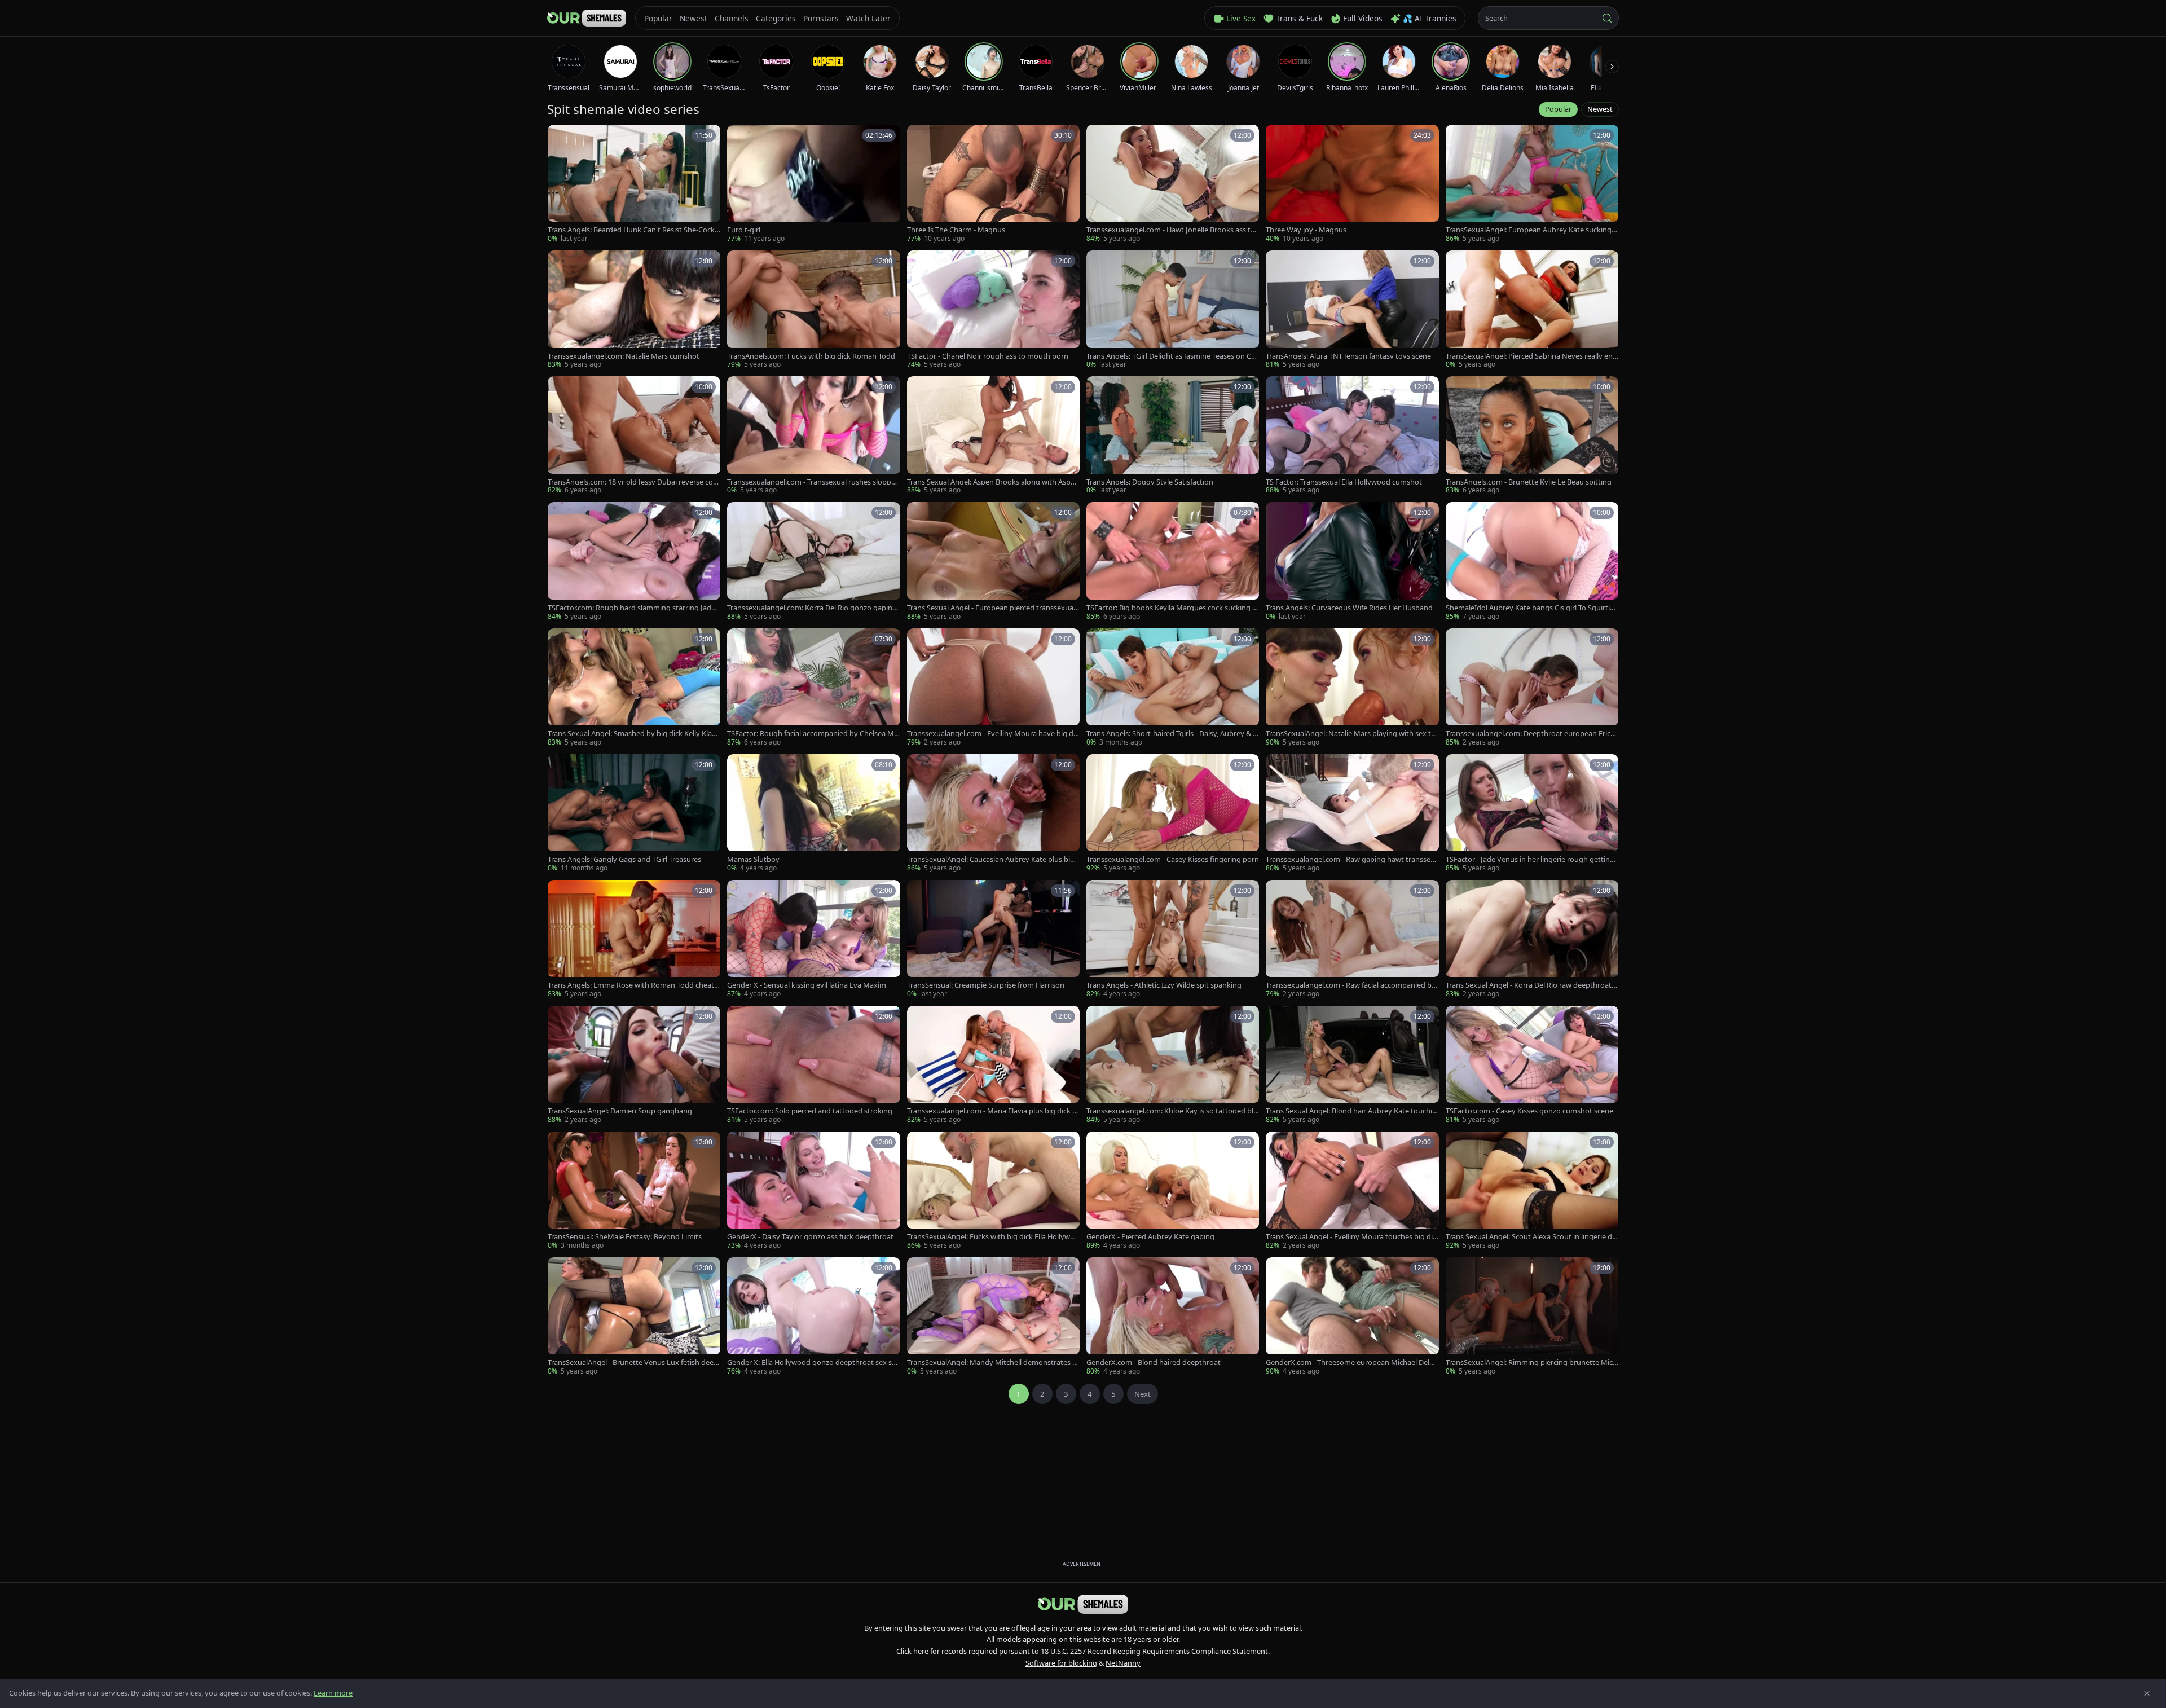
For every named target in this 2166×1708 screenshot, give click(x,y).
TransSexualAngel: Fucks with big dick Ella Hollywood (993, 1237)
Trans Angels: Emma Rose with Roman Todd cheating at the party (634, 985)
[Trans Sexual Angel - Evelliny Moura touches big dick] (1352, 1191)
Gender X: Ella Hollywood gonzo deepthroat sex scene (813, 1363)
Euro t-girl (744, 230)
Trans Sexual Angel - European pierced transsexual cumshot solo (991, 608)
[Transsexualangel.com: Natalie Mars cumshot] (634, 310)
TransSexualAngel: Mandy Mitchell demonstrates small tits (991, 1363)
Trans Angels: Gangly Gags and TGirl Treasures (624, 859)
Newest (1600, 109)
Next (1143, 1394)
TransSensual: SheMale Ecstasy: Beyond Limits (625, 1237)
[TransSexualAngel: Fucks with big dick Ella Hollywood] (993, 1191)
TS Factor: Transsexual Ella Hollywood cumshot (1344, 482)
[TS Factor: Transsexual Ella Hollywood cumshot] (1352, 436)
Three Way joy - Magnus (1306, 230)
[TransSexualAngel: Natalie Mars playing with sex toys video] (1352, 688)
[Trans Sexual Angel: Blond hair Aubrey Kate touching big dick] (1352, 1065)
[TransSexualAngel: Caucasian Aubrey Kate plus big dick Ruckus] (993, 814)
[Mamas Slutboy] (813, 814)
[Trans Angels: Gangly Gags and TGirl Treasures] (634, 814)
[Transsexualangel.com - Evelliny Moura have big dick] (993, 688)
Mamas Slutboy (753, 859)
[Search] (1607, 18)
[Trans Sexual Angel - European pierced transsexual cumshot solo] (993, 562)
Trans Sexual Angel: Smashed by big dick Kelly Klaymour (632, 734)
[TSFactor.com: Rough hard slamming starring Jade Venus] (634, 562)
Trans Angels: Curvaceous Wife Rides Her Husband (1349, 608)
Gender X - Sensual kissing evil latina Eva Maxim (807, 985)
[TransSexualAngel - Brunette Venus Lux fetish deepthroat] (634, 1317)
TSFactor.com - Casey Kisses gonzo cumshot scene (1529, 1111)
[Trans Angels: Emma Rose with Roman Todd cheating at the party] (634, 939)
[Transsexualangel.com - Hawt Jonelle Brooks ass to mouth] (1173, 184)
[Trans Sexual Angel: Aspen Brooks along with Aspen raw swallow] (993, 436)
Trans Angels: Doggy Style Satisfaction (1150, 482)
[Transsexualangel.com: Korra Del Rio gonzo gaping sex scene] (813, 562)
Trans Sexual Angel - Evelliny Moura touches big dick (1351, 1237)
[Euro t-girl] (813, 184)
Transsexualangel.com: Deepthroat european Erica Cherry (1530, 734)
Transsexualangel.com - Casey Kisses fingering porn (1173, 859)
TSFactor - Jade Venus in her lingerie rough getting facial (1532, 859)
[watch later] (560, 137)
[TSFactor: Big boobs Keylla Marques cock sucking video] (1173, 562)
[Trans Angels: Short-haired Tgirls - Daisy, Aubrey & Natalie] (1173, 688)
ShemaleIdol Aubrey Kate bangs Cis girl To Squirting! (1530, 608)
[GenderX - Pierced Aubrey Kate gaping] (1173, 1191)
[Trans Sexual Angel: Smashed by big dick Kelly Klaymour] (634, 688)
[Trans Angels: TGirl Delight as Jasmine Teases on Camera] (1173, 310)
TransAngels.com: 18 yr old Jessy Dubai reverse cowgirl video (633, 482)
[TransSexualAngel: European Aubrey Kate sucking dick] (1532, 184)
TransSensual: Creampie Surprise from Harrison (986, 985)
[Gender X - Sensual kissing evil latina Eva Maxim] (813, 939)
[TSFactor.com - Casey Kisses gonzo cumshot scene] (1532, 1065)
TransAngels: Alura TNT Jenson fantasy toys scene (1348, 356)
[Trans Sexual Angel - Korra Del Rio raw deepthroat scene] (1532, 939)
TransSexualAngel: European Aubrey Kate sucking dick (1532, 230)
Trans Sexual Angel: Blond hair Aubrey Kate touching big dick (1351, 1111)
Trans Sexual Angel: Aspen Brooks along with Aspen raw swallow (993, 482)
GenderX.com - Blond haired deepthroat (1154, 1363)
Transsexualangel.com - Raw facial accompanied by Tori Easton (1351, 985)
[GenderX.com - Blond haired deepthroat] (1173, 1317)
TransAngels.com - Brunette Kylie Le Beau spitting (1529, 482)
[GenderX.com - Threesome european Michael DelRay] (1352, 1317)
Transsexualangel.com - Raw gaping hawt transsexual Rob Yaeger (1350, 859)
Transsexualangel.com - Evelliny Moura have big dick (993, 734)
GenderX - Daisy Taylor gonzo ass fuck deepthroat (810, 1237)
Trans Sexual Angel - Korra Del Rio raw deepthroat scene (1531, 985)
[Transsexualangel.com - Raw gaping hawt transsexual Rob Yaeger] (1352, 814)
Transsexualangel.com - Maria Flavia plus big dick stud (993, 1111)
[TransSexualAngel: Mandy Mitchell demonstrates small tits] (993, 1317)
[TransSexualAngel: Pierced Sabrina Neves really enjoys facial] (1532, 310)
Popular (1558, 109)
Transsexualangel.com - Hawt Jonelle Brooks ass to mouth (1171, 230)
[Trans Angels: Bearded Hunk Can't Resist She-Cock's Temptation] (634, 184)
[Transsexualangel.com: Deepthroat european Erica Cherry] (1532, 688)
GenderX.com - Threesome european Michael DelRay (1352, 1363)
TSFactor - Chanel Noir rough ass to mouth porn (988, 356)
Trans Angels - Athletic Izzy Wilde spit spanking (1164, 985)
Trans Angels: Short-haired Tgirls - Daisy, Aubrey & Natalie (1172, 734)
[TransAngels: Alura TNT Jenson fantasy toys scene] (1352, 310)
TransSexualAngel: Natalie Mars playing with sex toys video (1351, 734)
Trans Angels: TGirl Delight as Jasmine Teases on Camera (1171, 356)
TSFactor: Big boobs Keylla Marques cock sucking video (1172, 608)
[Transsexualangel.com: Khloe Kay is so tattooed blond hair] (1173, 1065)
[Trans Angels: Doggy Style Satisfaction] (1173, 436)
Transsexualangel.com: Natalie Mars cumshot (624, 356)
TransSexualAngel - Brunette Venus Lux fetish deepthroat (633, 1363)
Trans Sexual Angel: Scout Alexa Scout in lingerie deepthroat (1531, 1237)
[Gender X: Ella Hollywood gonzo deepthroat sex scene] (813, 1317)
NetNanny (1123, 1663)
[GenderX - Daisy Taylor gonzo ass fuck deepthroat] (813, 1191)
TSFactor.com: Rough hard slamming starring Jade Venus (631, 608)
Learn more (333, 1693)
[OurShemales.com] (587, 18)
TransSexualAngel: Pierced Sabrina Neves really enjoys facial (1530, 356)
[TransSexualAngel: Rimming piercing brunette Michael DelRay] (1532, 1317)
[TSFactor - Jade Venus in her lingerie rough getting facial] (1532, 814)
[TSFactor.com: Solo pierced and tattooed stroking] (813, 1065)
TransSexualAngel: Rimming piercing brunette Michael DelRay (1531, 1363)
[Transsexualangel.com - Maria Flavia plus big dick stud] (993, 1065)
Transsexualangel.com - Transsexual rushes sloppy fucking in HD (813, 482)
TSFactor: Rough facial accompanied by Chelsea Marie (813, 734)
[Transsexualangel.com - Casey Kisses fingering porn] (1173, 814)
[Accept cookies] (2147, 1693)
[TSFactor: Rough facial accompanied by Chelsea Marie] (813, 688)
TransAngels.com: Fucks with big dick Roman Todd (811, 356)
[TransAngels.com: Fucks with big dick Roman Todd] (813, 310)
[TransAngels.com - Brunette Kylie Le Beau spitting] (1532, 436)
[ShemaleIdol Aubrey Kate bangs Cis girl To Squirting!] (1532, 562)
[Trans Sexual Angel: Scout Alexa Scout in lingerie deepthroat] (1532, 1191)
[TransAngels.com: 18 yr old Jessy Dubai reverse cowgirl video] (634, 436)
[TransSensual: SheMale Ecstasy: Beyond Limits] (634, 1191)
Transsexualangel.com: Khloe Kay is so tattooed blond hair (1172, 1111)
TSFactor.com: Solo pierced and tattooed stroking (810, 1111)
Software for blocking (1061, 1663)
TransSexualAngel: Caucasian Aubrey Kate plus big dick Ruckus (991, 859)
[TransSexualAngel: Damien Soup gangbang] (634, 1065)
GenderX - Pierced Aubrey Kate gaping (1150, 1237)
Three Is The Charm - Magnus (956, 230)
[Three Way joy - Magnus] (1352, 184)
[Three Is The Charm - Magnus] (993, 184)
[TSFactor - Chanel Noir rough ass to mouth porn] (993, 310)
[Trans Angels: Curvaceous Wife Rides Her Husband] (1352, 562)
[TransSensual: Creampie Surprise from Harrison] (993, 939)
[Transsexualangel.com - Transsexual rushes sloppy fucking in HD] (813, 436)
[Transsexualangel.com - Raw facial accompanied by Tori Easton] (1352, 939)
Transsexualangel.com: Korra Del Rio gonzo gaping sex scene (812, 608)
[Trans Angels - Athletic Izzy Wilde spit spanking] (1173, 939)
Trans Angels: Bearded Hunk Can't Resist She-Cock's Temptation (634, 230)
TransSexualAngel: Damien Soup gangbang (620, 1111)
